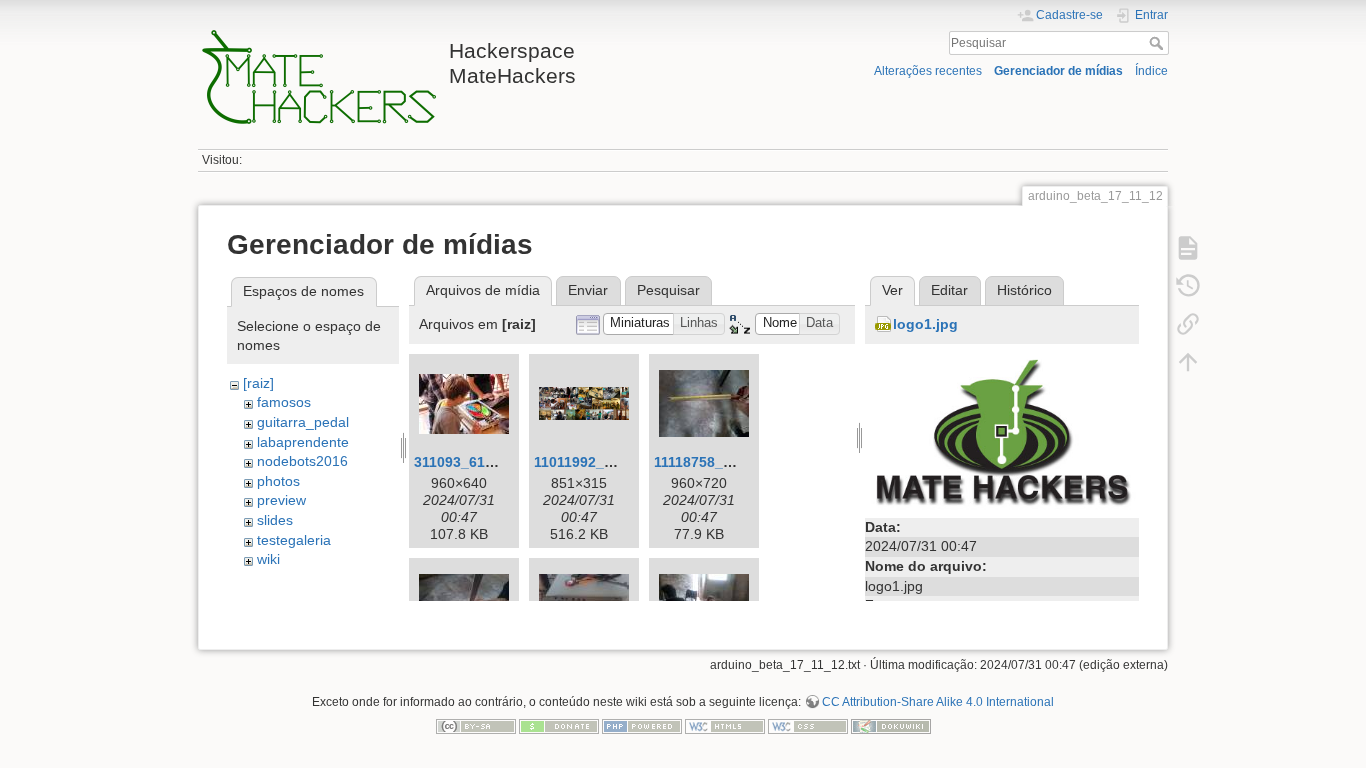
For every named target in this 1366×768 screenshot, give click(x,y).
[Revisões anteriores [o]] (1188, 286)
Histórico (1024, 290)
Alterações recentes (928, 71)
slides (275, 520)
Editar (949, 290)
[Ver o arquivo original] (1002, 432)
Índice (1151, 71)
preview (281, 500)
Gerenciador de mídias (1058, 71)
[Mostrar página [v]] (1188, 248)
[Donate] (559, 725)
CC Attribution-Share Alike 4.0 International (938, 702)
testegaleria (294, 540)
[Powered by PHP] (642, 725)
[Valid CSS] (808, 725)
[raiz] (258, 383)
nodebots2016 (302, 461)
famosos (284, 402)
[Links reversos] (1188, 324)
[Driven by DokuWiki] (891, 725)
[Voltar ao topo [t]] (1188, 362)
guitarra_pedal (303, 422)
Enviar (588, 290)
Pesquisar (1158, 43)
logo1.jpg (925, 324)
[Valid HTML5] (725, 725)
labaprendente (303, 442)
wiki (268, 559)
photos (278, 481)
